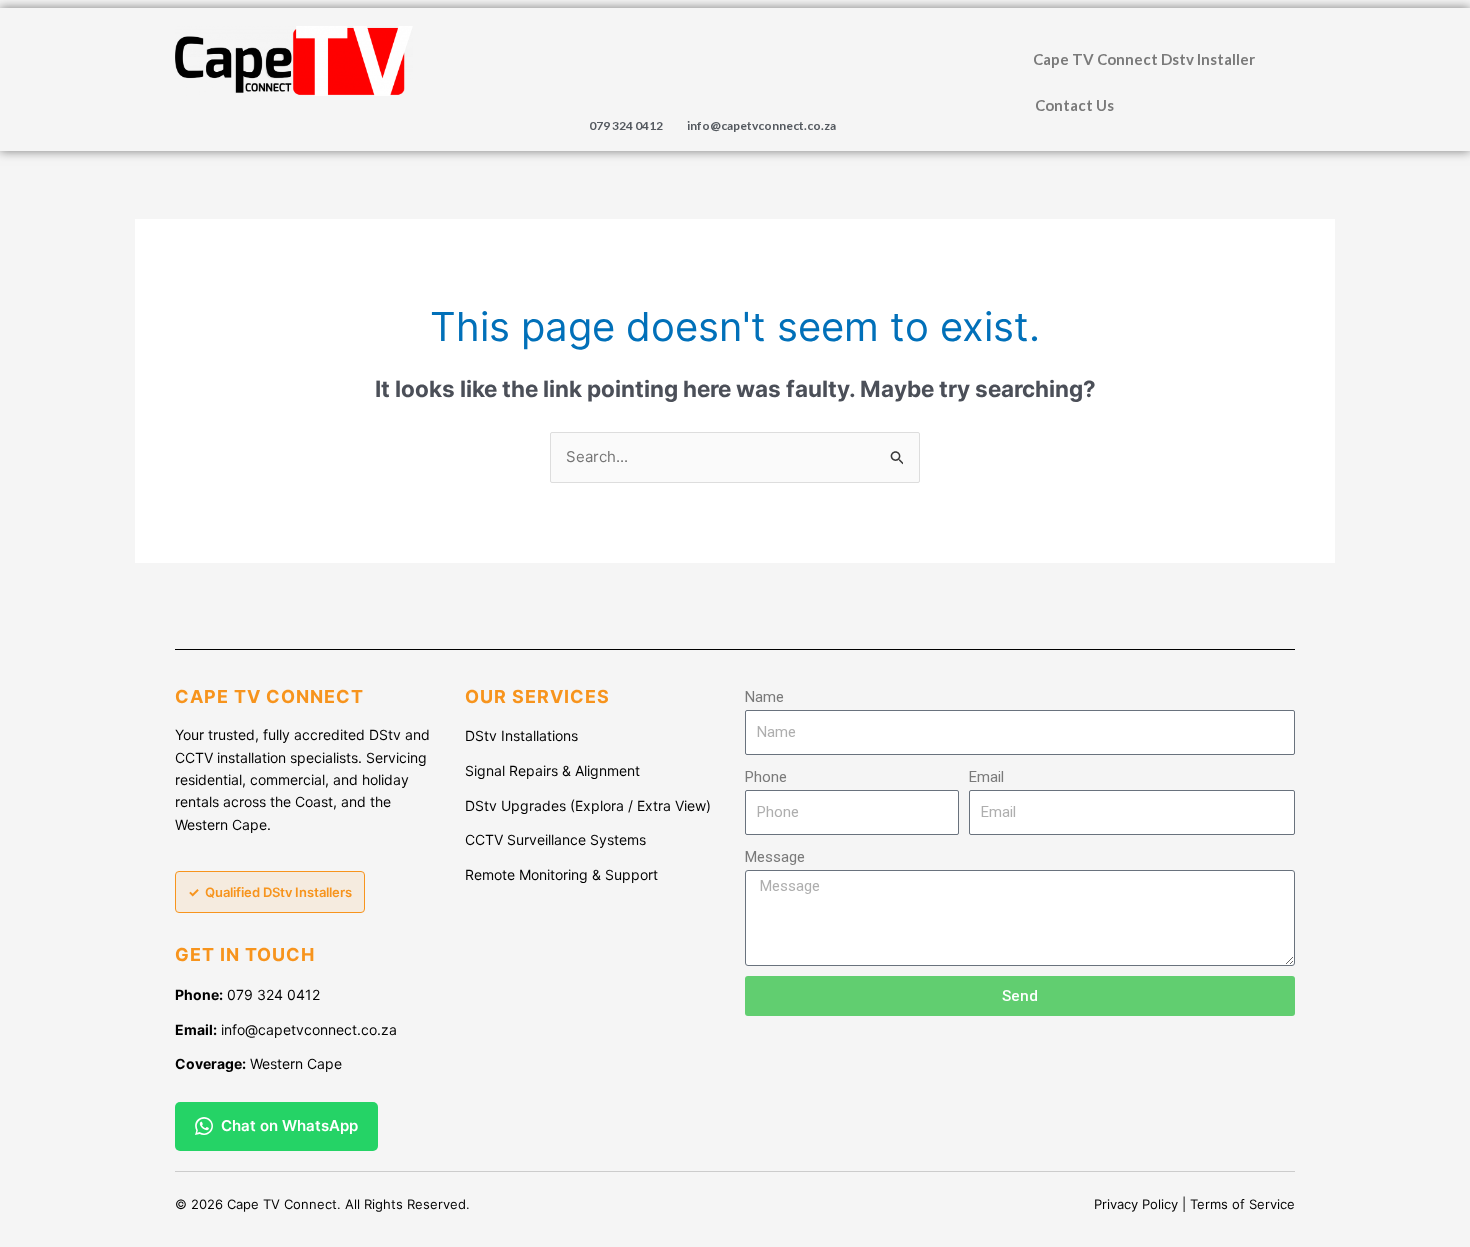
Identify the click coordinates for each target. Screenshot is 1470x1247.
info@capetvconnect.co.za (761, 125)
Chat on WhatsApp (289, 1125)
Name (764, 697)
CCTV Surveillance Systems (555, 839)
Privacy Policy (1136, 1204)
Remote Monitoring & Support (561, 874)
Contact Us (1074, 105)
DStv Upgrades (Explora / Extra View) (588, 805)
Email (986, 777)
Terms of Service (1242, 1204)
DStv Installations (521, 735)
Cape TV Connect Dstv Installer (1144, 59)
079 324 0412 (626, 125)
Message (775, 857)
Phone (766, 777)
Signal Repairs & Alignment (552, 770)
